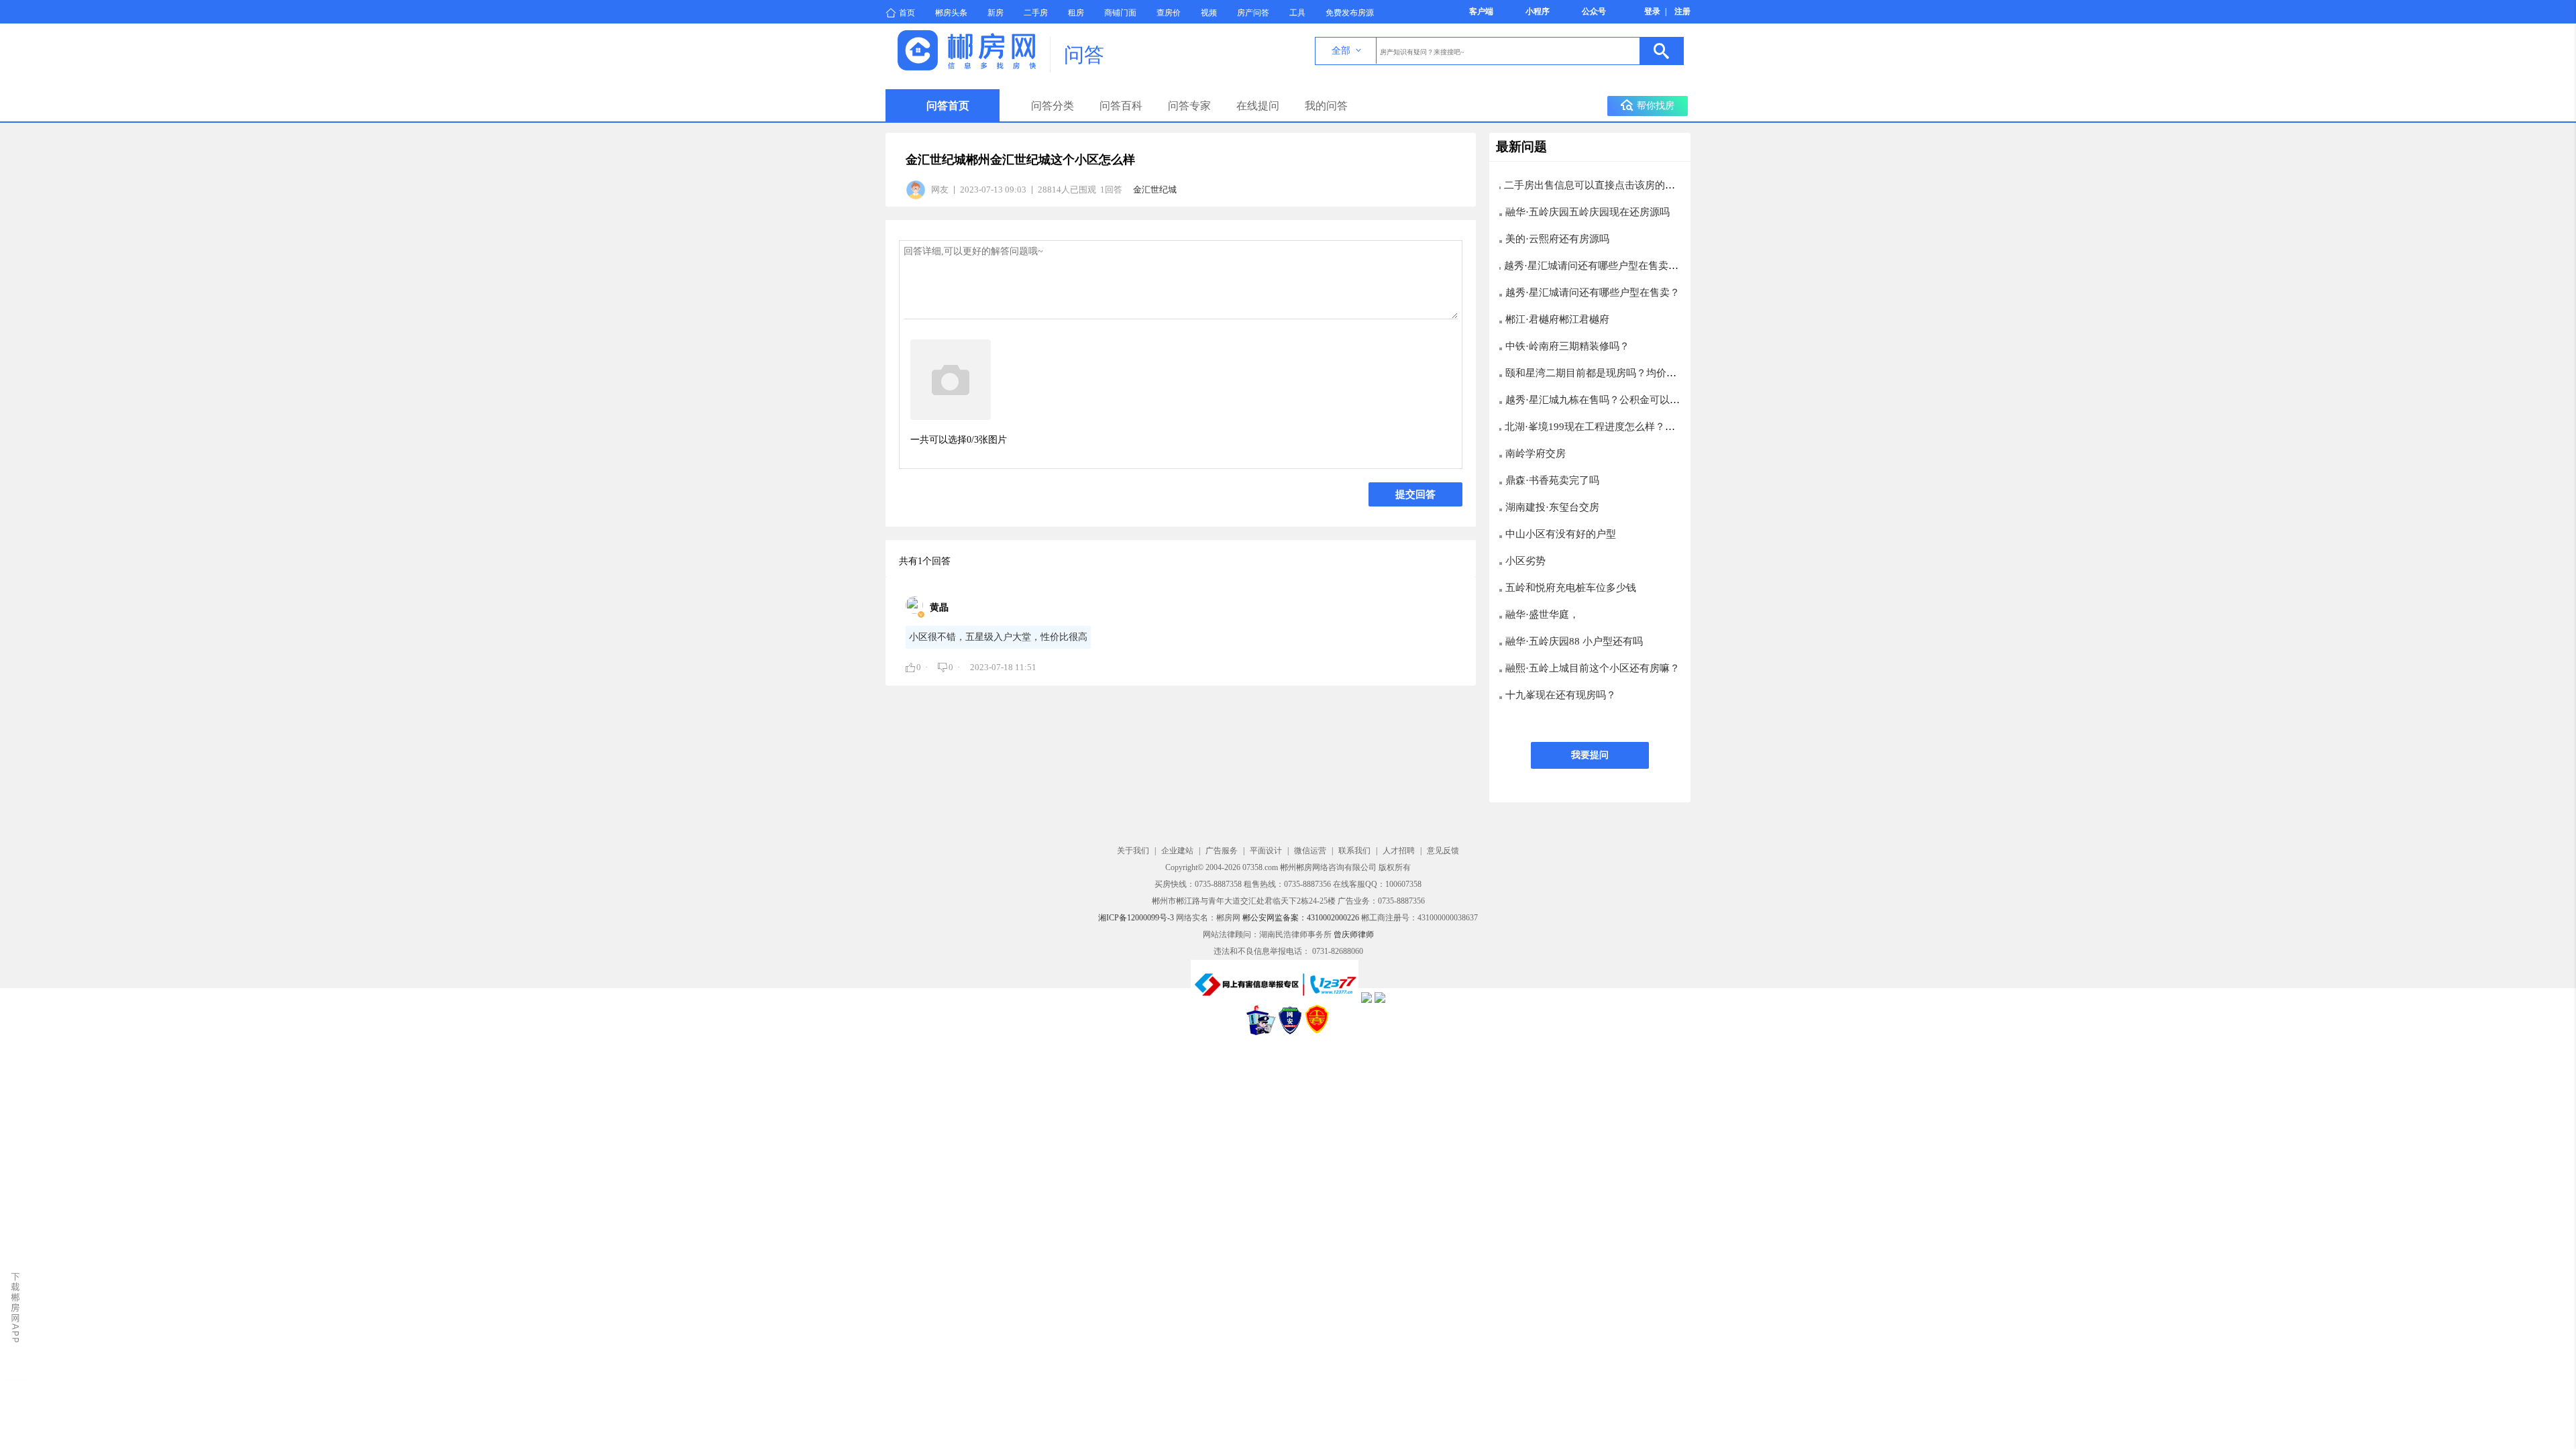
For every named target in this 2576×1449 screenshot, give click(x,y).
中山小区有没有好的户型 (1561, 534)
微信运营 (1310, 851)
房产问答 (1253, 13)
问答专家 (1189, 106)
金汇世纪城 (1155, 190)
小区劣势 (1525, 561)
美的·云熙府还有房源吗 (1557, 239)
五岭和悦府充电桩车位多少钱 (1571, 588)
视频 (1209, 13)
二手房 (1036, 13)
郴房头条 (951, 13)
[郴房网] (967, 67)
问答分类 (1053, 106)
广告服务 (1222, 851)
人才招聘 (1399, 851)
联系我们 (1354, 851)
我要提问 (1590, 755)
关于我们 (1133, 851)
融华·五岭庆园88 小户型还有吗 (1574, 641)
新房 (996, 13)
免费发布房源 (1350, 13)
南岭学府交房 (1536, 453)
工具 (1297, 13)
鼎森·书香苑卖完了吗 (1552, 480)
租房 (1076, 13)
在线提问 (1258, 106)
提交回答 (1415, 494)
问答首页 (948, 106)
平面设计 (1266, 851)
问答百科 (1121, 106)
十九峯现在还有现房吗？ (1561, 695)
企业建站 (1177, 851)
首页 (907, 13)
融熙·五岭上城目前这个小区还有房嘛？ (1593, 668)
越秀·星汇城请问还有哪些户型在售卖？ (1593, 292)
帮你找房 (1656, 106)
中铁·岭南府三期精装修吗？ (1567, 346)
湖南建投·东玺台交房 (1552, 507)
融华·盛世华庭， (1542, 614)
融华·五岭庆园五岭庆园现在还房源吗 (1588, 212)
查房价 (1169, 13)
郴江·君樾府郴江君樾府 (1557, 319)
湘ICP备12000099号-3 (1136, 918)
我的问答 (1326, 106)
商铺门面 (1120, 13)
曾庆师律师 (1354, 934)
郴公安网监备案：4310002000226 (1301, 918)
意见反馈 (1443, 851)
